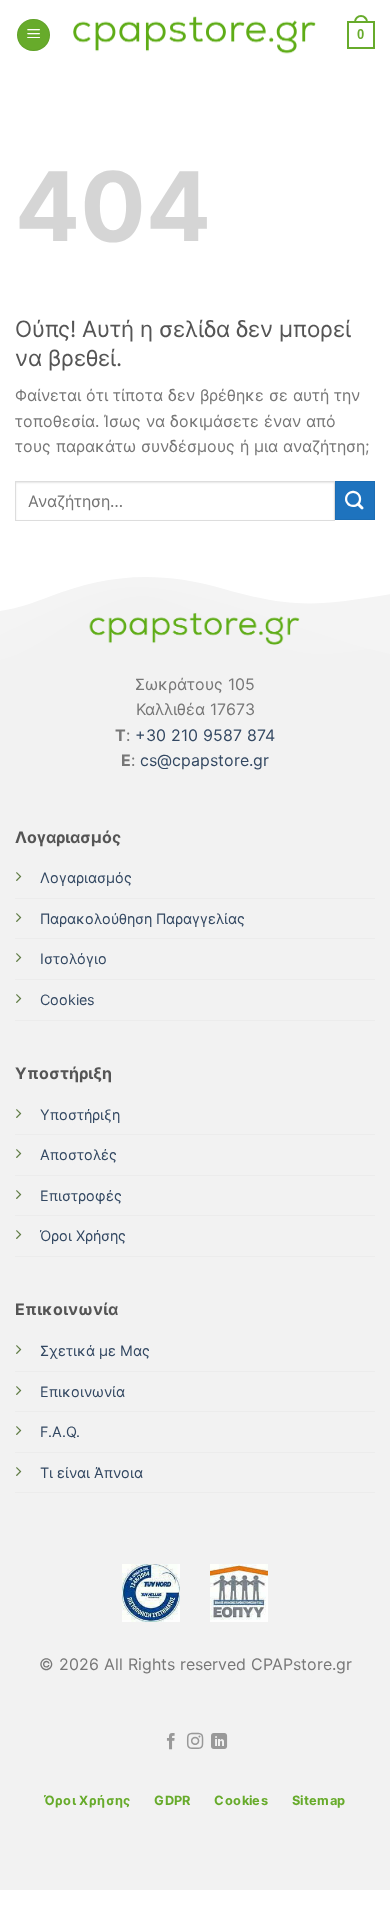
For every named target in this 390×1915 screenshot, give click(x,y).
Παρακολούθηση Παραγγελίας (142, 918)
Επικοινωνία (82, 1391)
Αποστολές (78, 1154)
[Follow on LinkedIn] (219, 1742)
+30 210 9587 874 (205, 735)
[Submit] (355, 500)
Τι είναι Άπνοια (91, 1472)
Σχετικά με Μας (95, 1350)
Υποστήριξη (80, 1114)
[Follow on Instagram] (195, 1742)
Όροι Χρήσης (83, 1235)
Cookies (67, 999)
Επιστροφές (81, 1195)
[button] (33, 35)
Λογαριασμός (86, 877)
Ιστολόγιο (73, 958)
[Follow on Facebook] (170, 1742)
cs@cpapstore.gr (204, 760)
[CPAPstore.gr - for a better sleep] (195, 35)
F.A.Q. (60, 1431)
